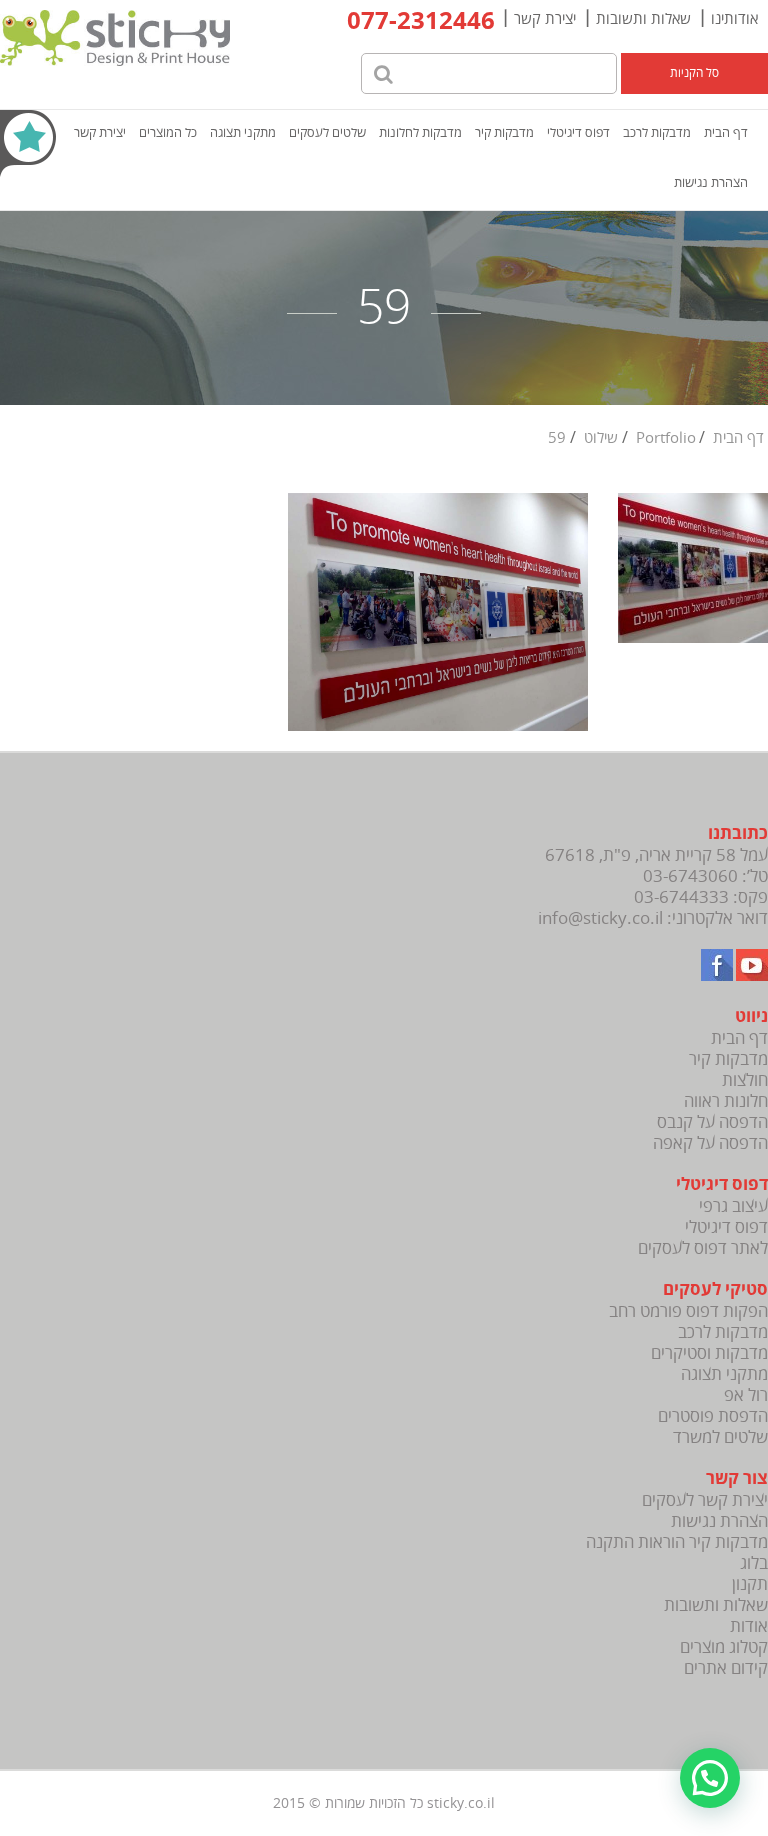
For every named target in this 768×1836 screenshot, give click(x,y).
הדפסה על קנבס (712, 1122)
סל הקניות (694, 73)
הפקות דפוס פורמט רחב (688, 1311)
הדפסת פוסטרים (713, 1416)
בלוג (754, 1563)
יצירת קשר (545, 19)
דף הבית (726, 133)
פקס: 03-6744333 (701, 897)
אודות (749, 1626)
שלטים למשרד (720, 1437)
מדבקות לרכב (657, 133)
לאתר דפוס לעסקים (703, 1248)
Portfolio (666, 438)
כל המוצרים (168, 133)
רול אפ (746, 1395)
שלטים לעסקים (327, 133)
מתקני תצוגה (243, 133)
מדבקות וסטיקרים (709, 1353)
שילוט (601, 438)
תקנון (750, 1584)
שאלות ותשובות (643, 19)
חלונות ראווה (726, 1101)
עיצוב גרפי (733, 1206)
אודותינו (734, 19)
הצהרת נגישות (711, 183)
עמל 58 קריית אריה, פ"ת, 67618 (656, 855)
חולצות (745, 1080)
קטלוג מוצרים (724, 1647)
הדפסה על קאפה (710, 1143)
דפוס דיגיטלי (578, 133)
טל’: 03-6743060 (705, 876)
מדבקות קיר (504, 133)
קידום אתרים (726, 1668)
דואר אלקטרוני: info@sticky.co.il (653, 918)
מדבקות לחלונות (420, 133)
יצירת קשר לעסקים (705, 1500)
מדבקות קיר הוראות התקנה (677, 1542)
